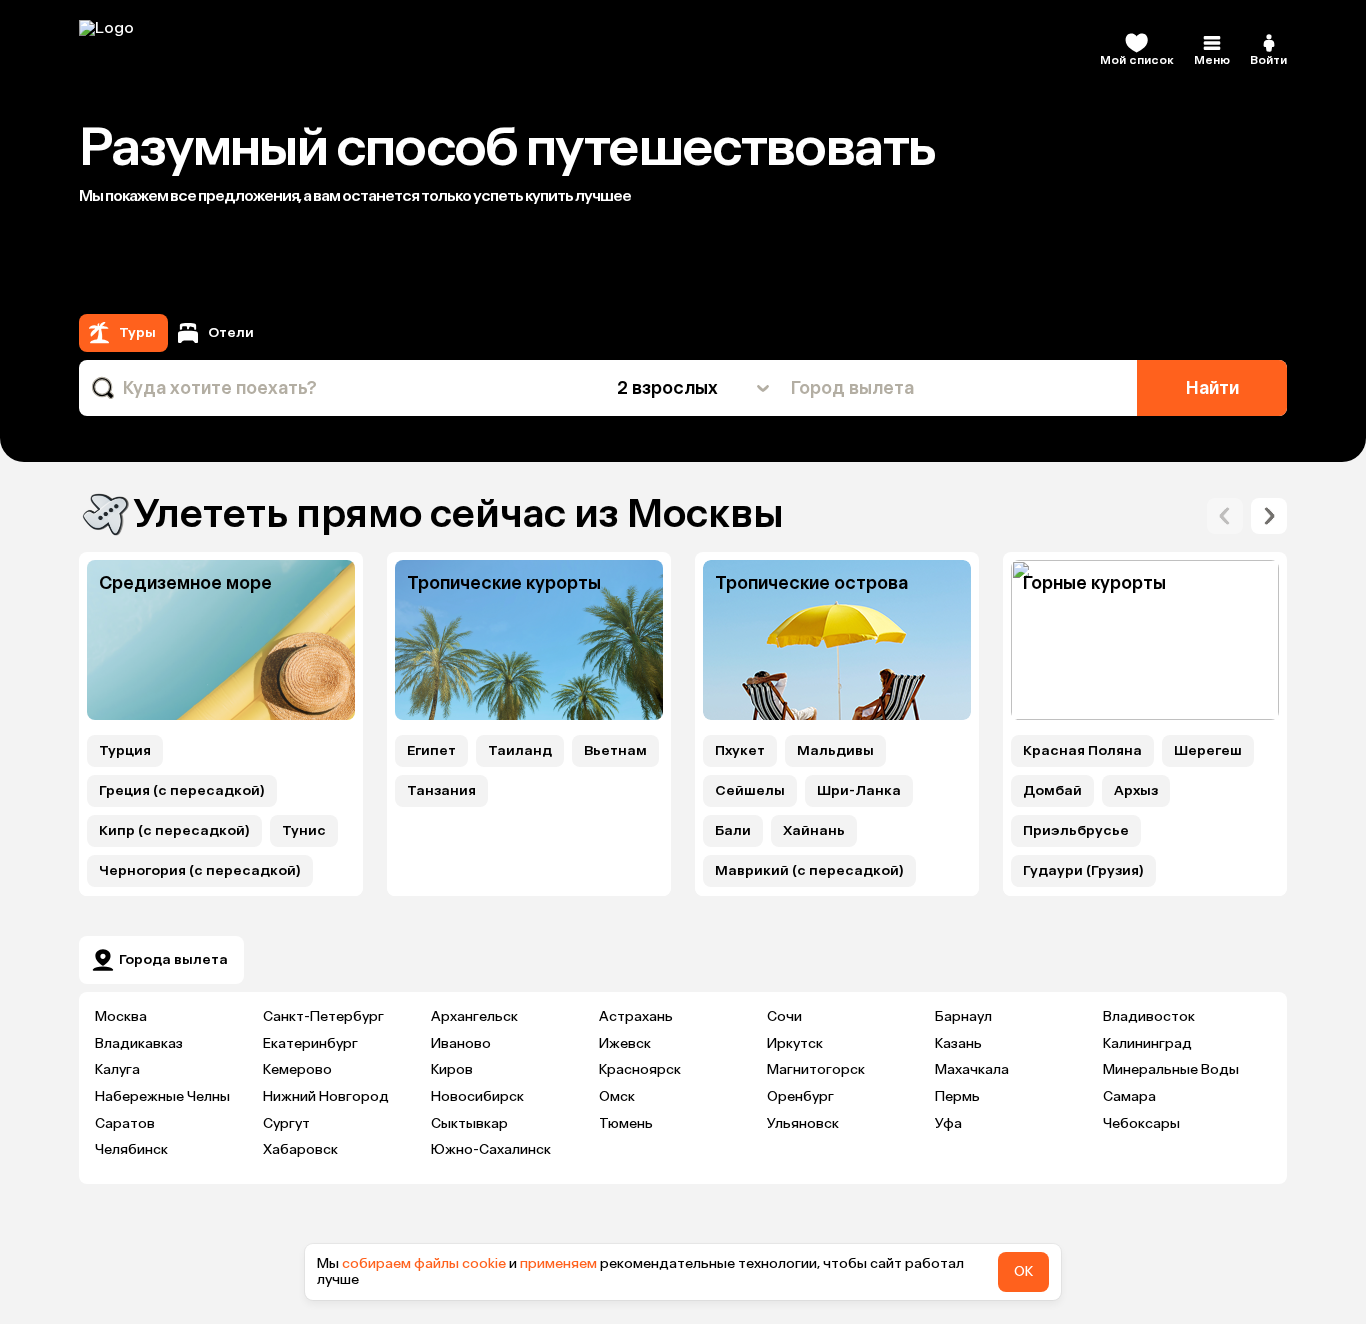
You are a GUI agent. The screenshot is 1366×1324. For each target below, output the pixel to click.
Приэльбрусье (1076, 831)
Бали (733, 831)
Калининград (1147, 1043)
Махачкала (972, 1069)
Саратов (125, 1123)
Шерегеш (1208, 751)
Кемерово (297, 1069)
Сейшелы (750, 791)
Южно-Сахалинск (491, 1149)
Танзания (441, 791)
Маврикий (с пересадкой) (809, 871)
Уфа (948, 1123)
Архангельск (474, 1016)
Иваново (461, 1043)
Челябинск (131, 1149)
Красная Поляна (1082, 751)
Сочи (784, 1016)
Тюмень (626, 1123)
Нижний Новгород (326, 1096)
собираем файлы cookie (424, 1263)
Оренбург (800, 1096)
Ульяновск (803, 1123)
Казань (958, 1043)
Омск (617, 1096)
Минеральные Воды (1171, 1069)
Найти (1212, 388)
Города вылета (173, 959)
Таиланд (520, 751)
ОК (1023, 1271)
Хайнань (814, 831)
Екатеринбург (310, 1043)
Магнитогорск (816, 1069)
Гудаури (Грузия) (1083, 871)
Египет (431, 751)
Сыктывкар (469, 1123)
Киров (452, 1069)
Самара (1129, 1096)
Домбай (1052, 791)
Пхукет (740, 751)
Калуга (117, 1069)
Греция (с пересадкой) (182, 791)
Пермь (957, 1096)
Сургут (286, 1123)
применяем (558, 1263)
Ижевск (625, 1043)
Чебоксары (1141, 1123)
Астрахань (636, 1016)
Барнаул (963, 1016)
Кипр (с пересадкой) (174, 831)
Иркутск (795, 1043)
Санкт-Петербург (323, 1016)
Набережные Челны (162, 1096)
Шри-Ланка (859, 791)
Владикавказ (139, 1043)
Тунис (304, 831)
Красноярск (640, 1069)
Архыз (1136, 791)
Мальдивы (835, 751)
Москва (121, 1016)
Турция (125, 751)
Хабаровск (300, 1149)
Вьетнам (615, 751)
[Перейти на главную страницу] (209, 50)
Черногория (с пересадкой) (200, 871)
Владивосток (1149, 1016)
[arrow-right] (1225, 516)
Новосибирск (477, 1096)
